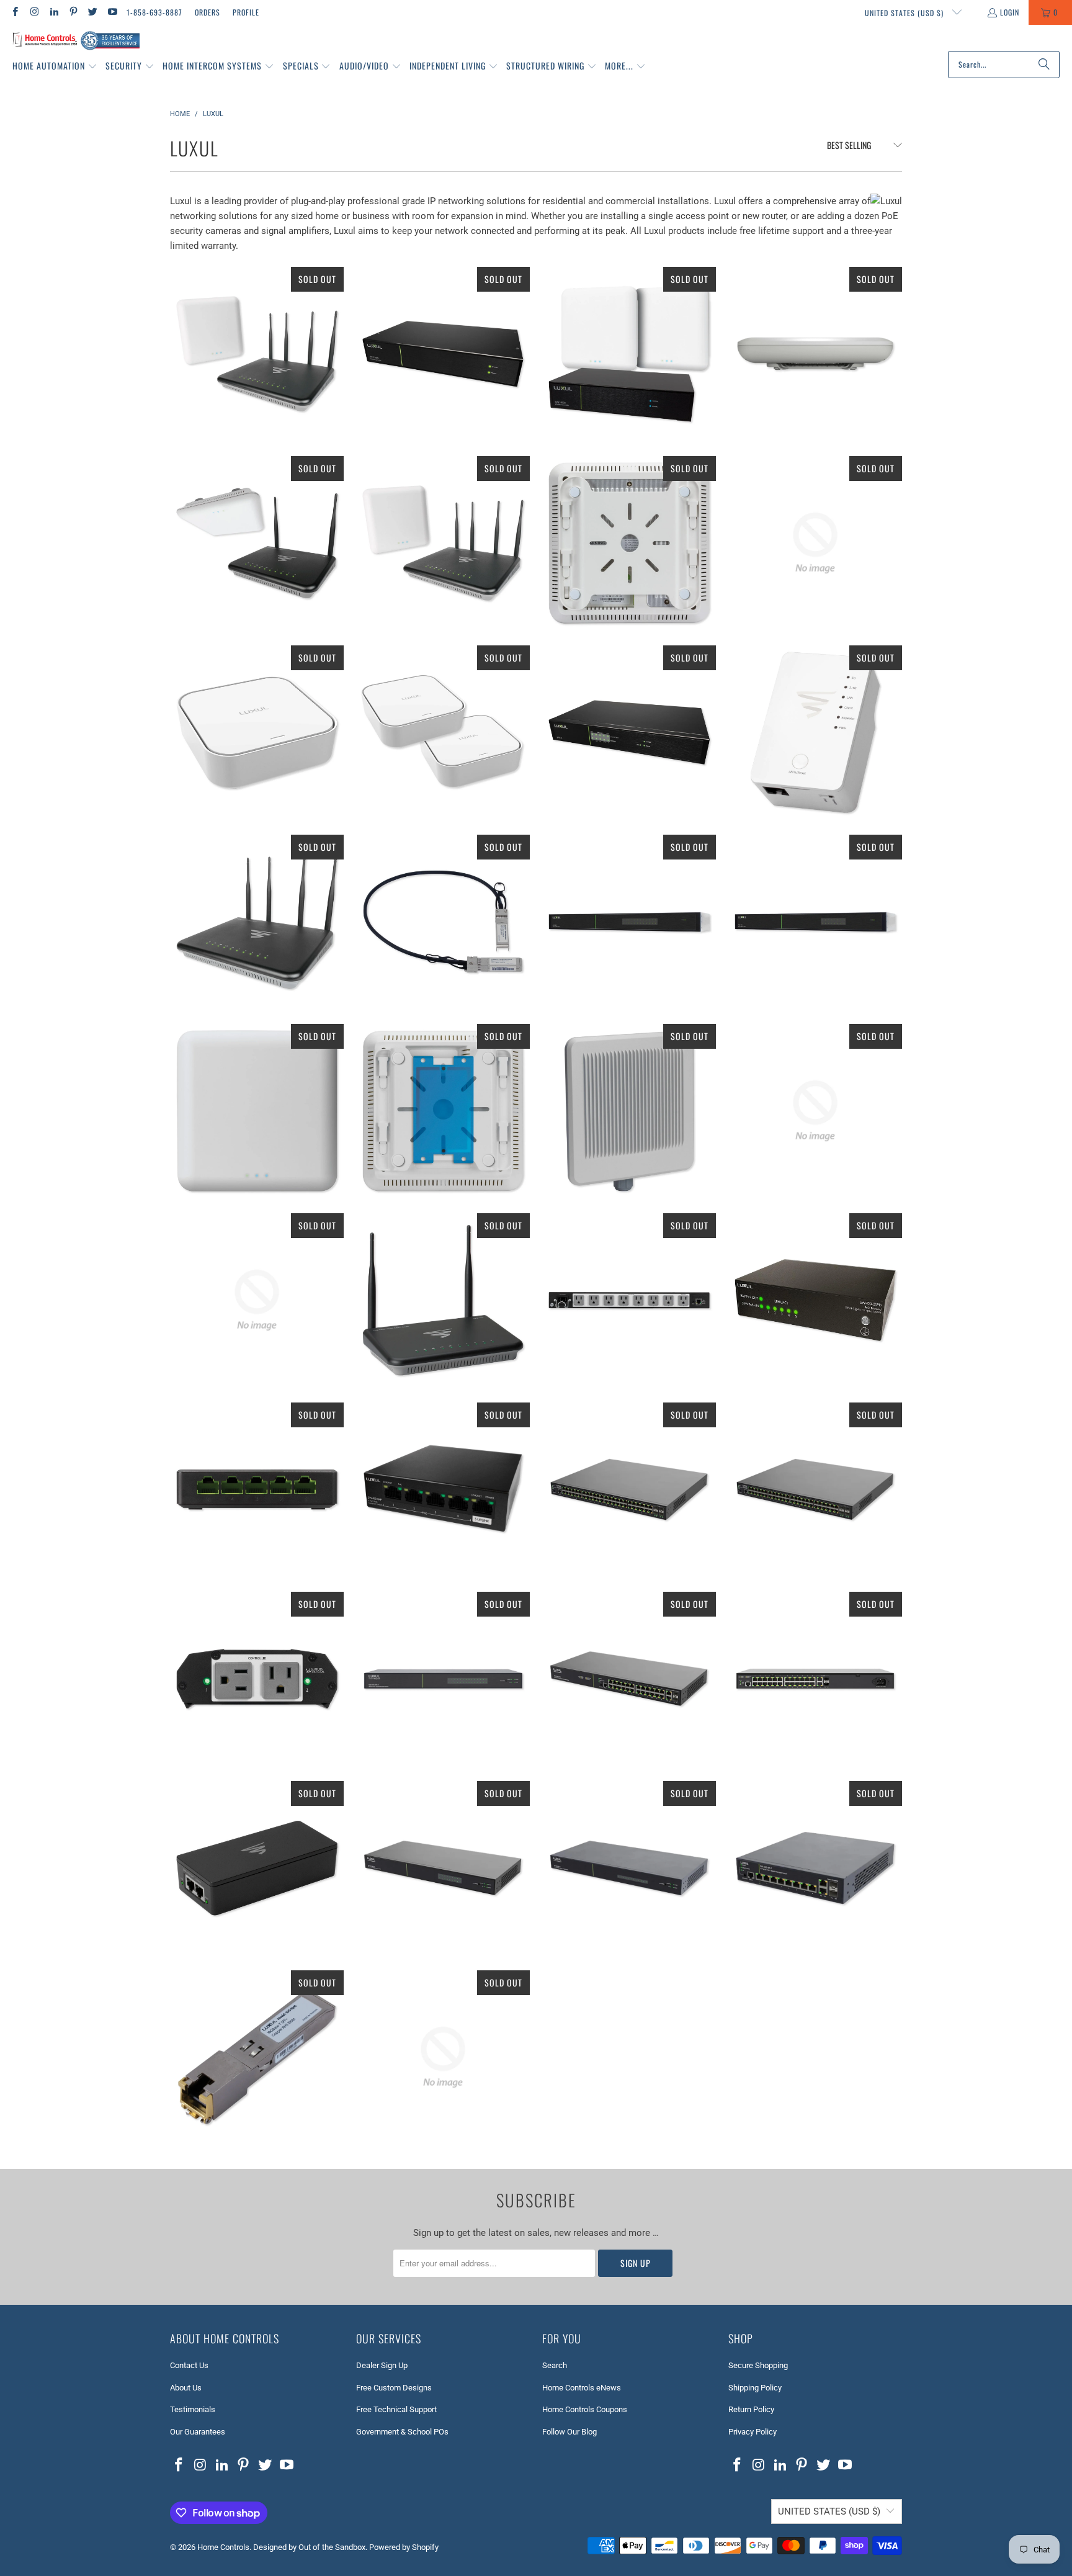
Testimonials (193, 2409)
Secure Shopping (758, 2365)
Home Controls (223, 2547)
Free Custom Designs (394, 2388)
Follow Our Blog (569, 2432)
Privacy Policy (753, 2432)
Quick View (257, 413)
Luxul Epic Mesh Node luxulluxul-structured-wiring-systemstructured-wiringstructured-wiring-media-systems (257, 732)
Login (1010, 12)
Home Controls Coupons (585, 2409)
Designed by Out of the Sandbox (309, 2547)
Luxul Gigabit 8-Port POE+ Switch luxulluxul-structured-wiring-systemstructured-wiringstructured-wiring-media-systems (815, 543)
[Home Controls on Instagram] (34, 12)
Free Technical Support (396, 2409)
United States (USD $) (905, 13)
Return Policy (751, 2409)
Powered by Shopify (404, 2547)
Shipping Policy (755, 2388)
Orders (208, 12)
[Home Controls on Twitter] (92, 12)
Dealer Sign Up (382, 2365)
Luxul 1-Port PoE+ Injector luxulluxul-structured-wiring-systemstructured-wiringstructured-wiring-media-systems (257, 1868)
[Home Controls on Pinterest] (73, 12)
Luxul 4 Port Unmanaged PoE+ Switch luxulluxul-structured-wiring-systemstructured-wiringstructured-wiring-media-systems (443, 1489)
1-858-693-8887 (154, 12)
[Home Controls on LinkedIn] (54, 12)
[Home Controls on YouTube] (111, 12)
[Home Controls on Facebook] (15, 12)
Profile (246, 12)
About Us (186, 2388)
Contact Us (189, 2365)
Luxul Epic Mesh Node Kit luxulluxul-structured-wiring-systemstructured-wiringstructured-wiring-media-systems (443, 732)
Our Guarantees (198, 2432)
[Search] (1044, 65)
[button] (55, 66)
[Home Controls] (76, 41)
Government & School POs (402, 2432)
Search (555, 2365)
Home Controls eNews (582, 2388)
